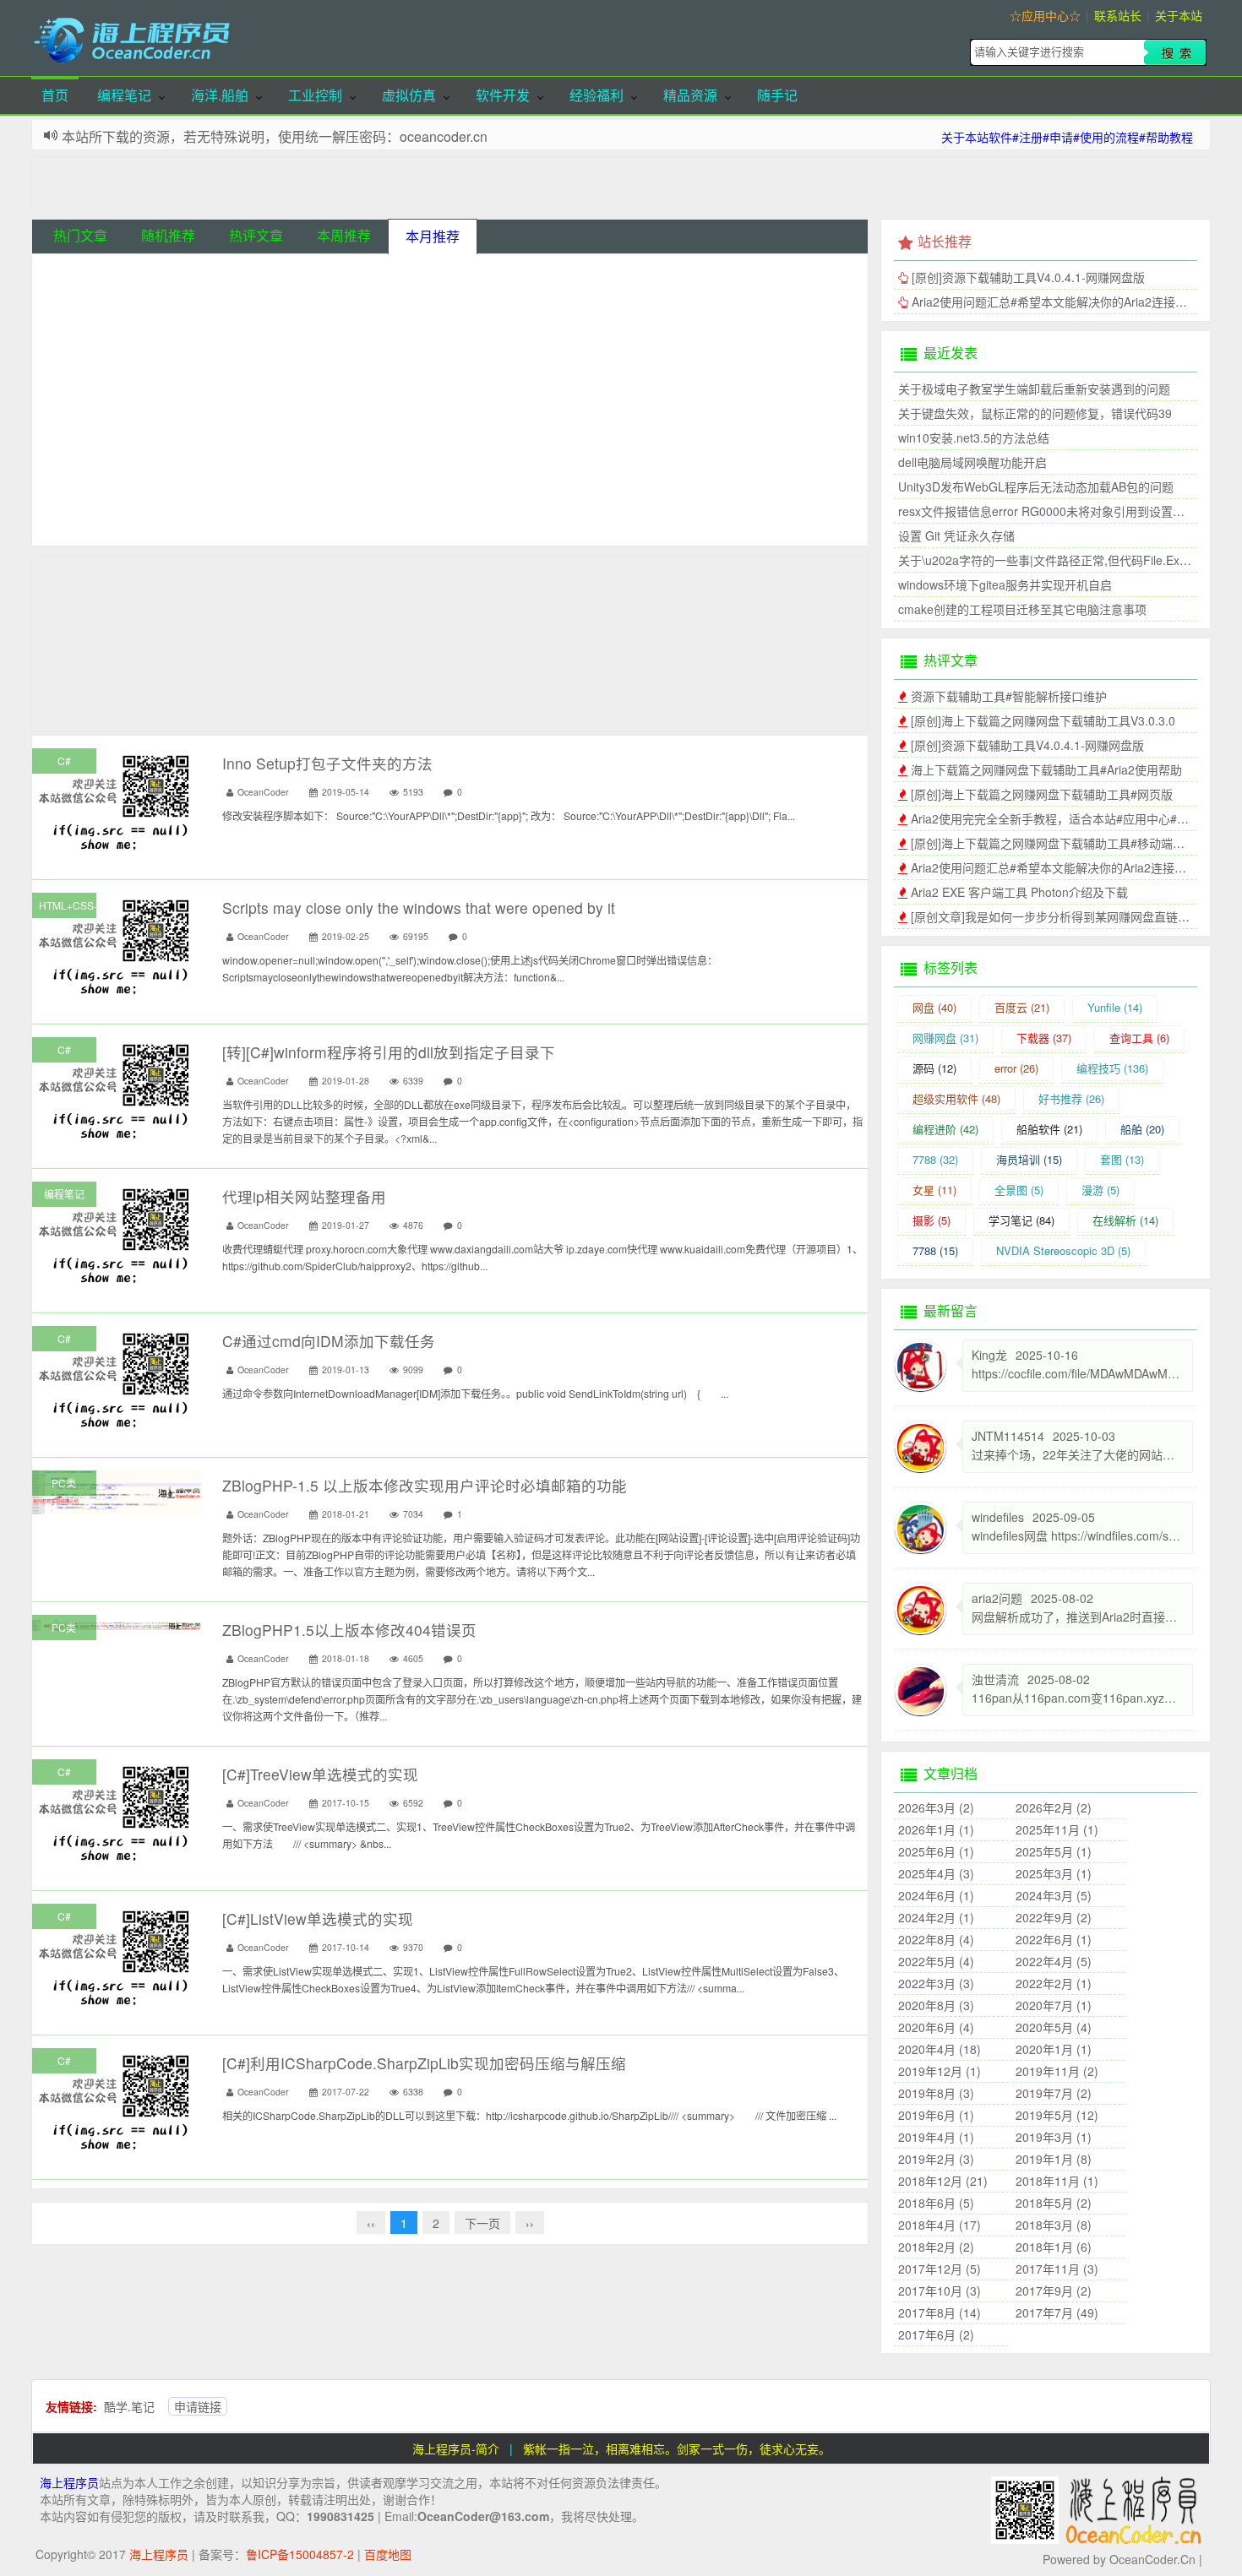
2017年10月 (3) (940, 2291)
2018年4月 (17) (940, 2225)
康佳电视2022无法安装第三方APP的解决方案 (191, 464)
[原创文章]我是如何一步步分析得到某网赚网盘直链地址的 (1062, 916)
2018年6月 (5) (936, 2203)
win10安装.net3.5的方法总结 (974, 437)
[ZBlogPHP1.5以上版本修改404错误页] (117, 1623)
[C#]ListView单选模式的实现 (318, 1918)
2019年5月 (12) (1057, 2115)
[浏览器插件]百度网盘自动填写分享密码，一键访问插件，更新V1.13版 (256, 516)
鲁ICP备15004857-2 (300, 2554)
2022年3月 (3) (936, 1983)
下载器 (1044, 1038)
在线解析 (1125, 1220)
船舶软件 (1049, 1129)
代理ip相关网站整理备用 (304, 1196)
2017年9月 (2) (1054, 2291)
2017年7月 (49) (1057, 2312)
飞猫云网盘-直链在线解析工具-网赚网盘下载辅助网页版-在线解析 (244, 437)
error (1016, 1068)
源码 (934, 1068)
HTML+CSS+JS (68, 905)
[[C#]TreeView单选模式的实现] (117, 1812)
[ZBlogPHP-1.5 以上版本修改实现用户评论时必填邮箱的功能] (117, 1491)
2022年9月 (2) (1054, 1917)
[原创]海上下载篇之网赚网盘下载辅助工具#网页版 (1042, 794)
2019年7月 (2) (1054, 2093)
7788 (935, 1159)
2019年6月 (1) (936, 2115)
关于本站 (1179, 15)
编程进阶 (945, 1129)
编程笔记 (124, 95)
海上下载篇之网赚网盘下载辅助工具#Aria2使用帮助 (207, 333)
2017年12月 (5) (940, 2269)
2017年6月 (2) (936, 2334)
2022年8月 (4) (936, 1939)
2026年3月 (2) (936, 1807)
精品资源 (690, 95)
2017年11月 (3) (1057, 2269)
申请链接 (198, 2406)
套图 (1122, 1159)
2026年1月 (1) (936, 1829)
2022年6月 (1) (1054, 1939)
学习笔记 (1021, 1220)
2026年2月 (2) (1054, 1807)
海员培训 (1029, 1159)
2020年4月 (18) (940, 2049)
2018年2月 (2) (936, 2247)
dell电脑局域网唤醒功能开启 (972, 462)
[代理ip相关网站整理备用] (117, 1234)
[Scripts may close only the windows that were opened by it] (117, 945)
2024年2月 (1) (936, 1917)
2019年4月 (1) (936, 2137)
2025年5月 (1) (1054, 1851)
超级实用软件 (956, 1098)
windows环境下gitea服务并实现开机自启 (1005, 584)
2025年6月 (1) (936, 1851)
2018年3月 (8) (1054, 2225)
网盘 (934, 1007)
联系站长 (1118, 15)
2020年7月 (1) (1054, 2005)
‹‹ (371, 2223)
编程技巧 (1112, 1068)
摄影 (931, 1220)
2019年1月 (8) (1054, 2159)
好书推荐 (1071, 1098)
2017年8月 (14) (940, 2312)
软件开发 (503, 95)
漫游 (1100, 1190)
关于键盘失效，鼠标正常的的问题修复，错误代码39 (1035, 413)
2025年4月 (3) (936, 1873)
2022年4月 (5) (1054, 1961)
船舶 (1142, 1129)
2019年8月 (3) (936, 2093)
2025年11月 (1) (1057, 1829)
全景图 (1019, 1190)
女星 (934, 1190)
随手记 (777, 95)
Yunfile (1115, 1007)
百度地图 (388, 2554)
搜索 (1175, 52)
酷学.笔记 (129, 2406)
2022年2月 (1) (1054, 1983)
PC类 (64, 1483)
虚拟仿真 (409, 95)
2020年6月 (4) (936, 2027)
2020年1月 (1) (1054, 2049)
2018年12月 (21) (943, 2181)
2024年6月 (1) (936, 1895)
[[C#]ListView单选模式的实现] (117, 1956)
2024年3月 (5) (1054, 1895)
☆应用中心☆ (1045, 15)
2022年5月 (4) (936, 1961)
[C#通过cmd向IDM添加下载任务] (117, 1378)
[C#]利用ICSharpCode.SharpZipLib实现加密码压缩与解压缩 (424, 2063)
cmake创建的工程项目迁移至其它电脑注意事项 (1022, 609)
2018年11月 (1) (1057, 2181)
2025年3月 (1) (1054, 1873)
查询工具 (1139, 1038)
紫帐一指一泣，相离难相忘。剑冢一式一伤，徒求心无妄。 (677, 2448)
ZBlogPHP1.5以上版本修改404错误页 (349, 1630)
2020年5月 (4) (1054, 2027)
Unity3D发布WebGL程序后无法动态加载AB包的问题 (1036, 486)
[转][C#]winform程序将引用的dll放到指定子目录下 (389, 1052)
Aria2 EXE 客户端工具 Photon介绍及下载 (1019, 892)
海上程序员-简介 (456, 2448)
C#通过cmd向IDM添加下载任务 (329, 1341)
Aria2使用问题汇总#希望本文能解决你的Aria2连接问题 (215, 385)
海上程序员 (69, 2482)
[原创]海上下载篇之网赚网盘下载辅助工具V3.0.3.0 (204, 280)
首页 (55, 95)
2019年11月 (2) (1057, 2071)
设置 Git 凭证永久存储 (956, 535)
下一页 (482, 2223)
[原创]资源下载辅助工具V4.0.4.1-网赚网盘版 (188, 359)
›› (530, 2223)
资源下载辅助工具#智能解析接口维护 (170, 307)
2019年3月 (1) (1054, 2137)
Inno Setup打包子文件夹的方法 (327, 763)
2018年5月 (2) (1054, 2203)
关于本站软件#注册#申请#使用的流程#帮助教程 (1067, 137)
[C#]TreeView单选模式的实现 (320, 1774)
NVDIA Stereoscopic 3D (1063, 1250)
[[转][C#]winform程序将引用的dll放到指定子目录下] (117, 1090)
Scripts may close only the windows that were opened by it (227, 411)
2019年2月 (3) (936, 2159)
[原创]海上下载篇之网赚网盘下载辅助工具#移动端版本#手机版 (1075, 843)
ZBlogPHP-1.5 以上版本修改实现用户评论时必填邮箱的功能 (425, 1485)
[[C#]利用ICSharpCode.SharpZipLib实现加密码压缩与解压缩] (117, 2100)
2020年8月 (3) (936, 2005)
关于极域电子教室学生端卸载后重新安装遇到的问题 (1034, 389)
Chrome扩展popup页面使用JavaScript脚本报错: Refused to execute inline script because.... (316, 490)
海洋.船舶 (220, 95)
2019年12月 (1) (940, 2071)
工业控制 (315, 95)
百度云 (1022, 1007)
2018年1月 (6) (1054, 2247)
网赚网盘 (945, 1038)
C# (64, 761)
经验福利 (596, 95)
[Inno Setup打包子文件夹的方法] (117, 801)
